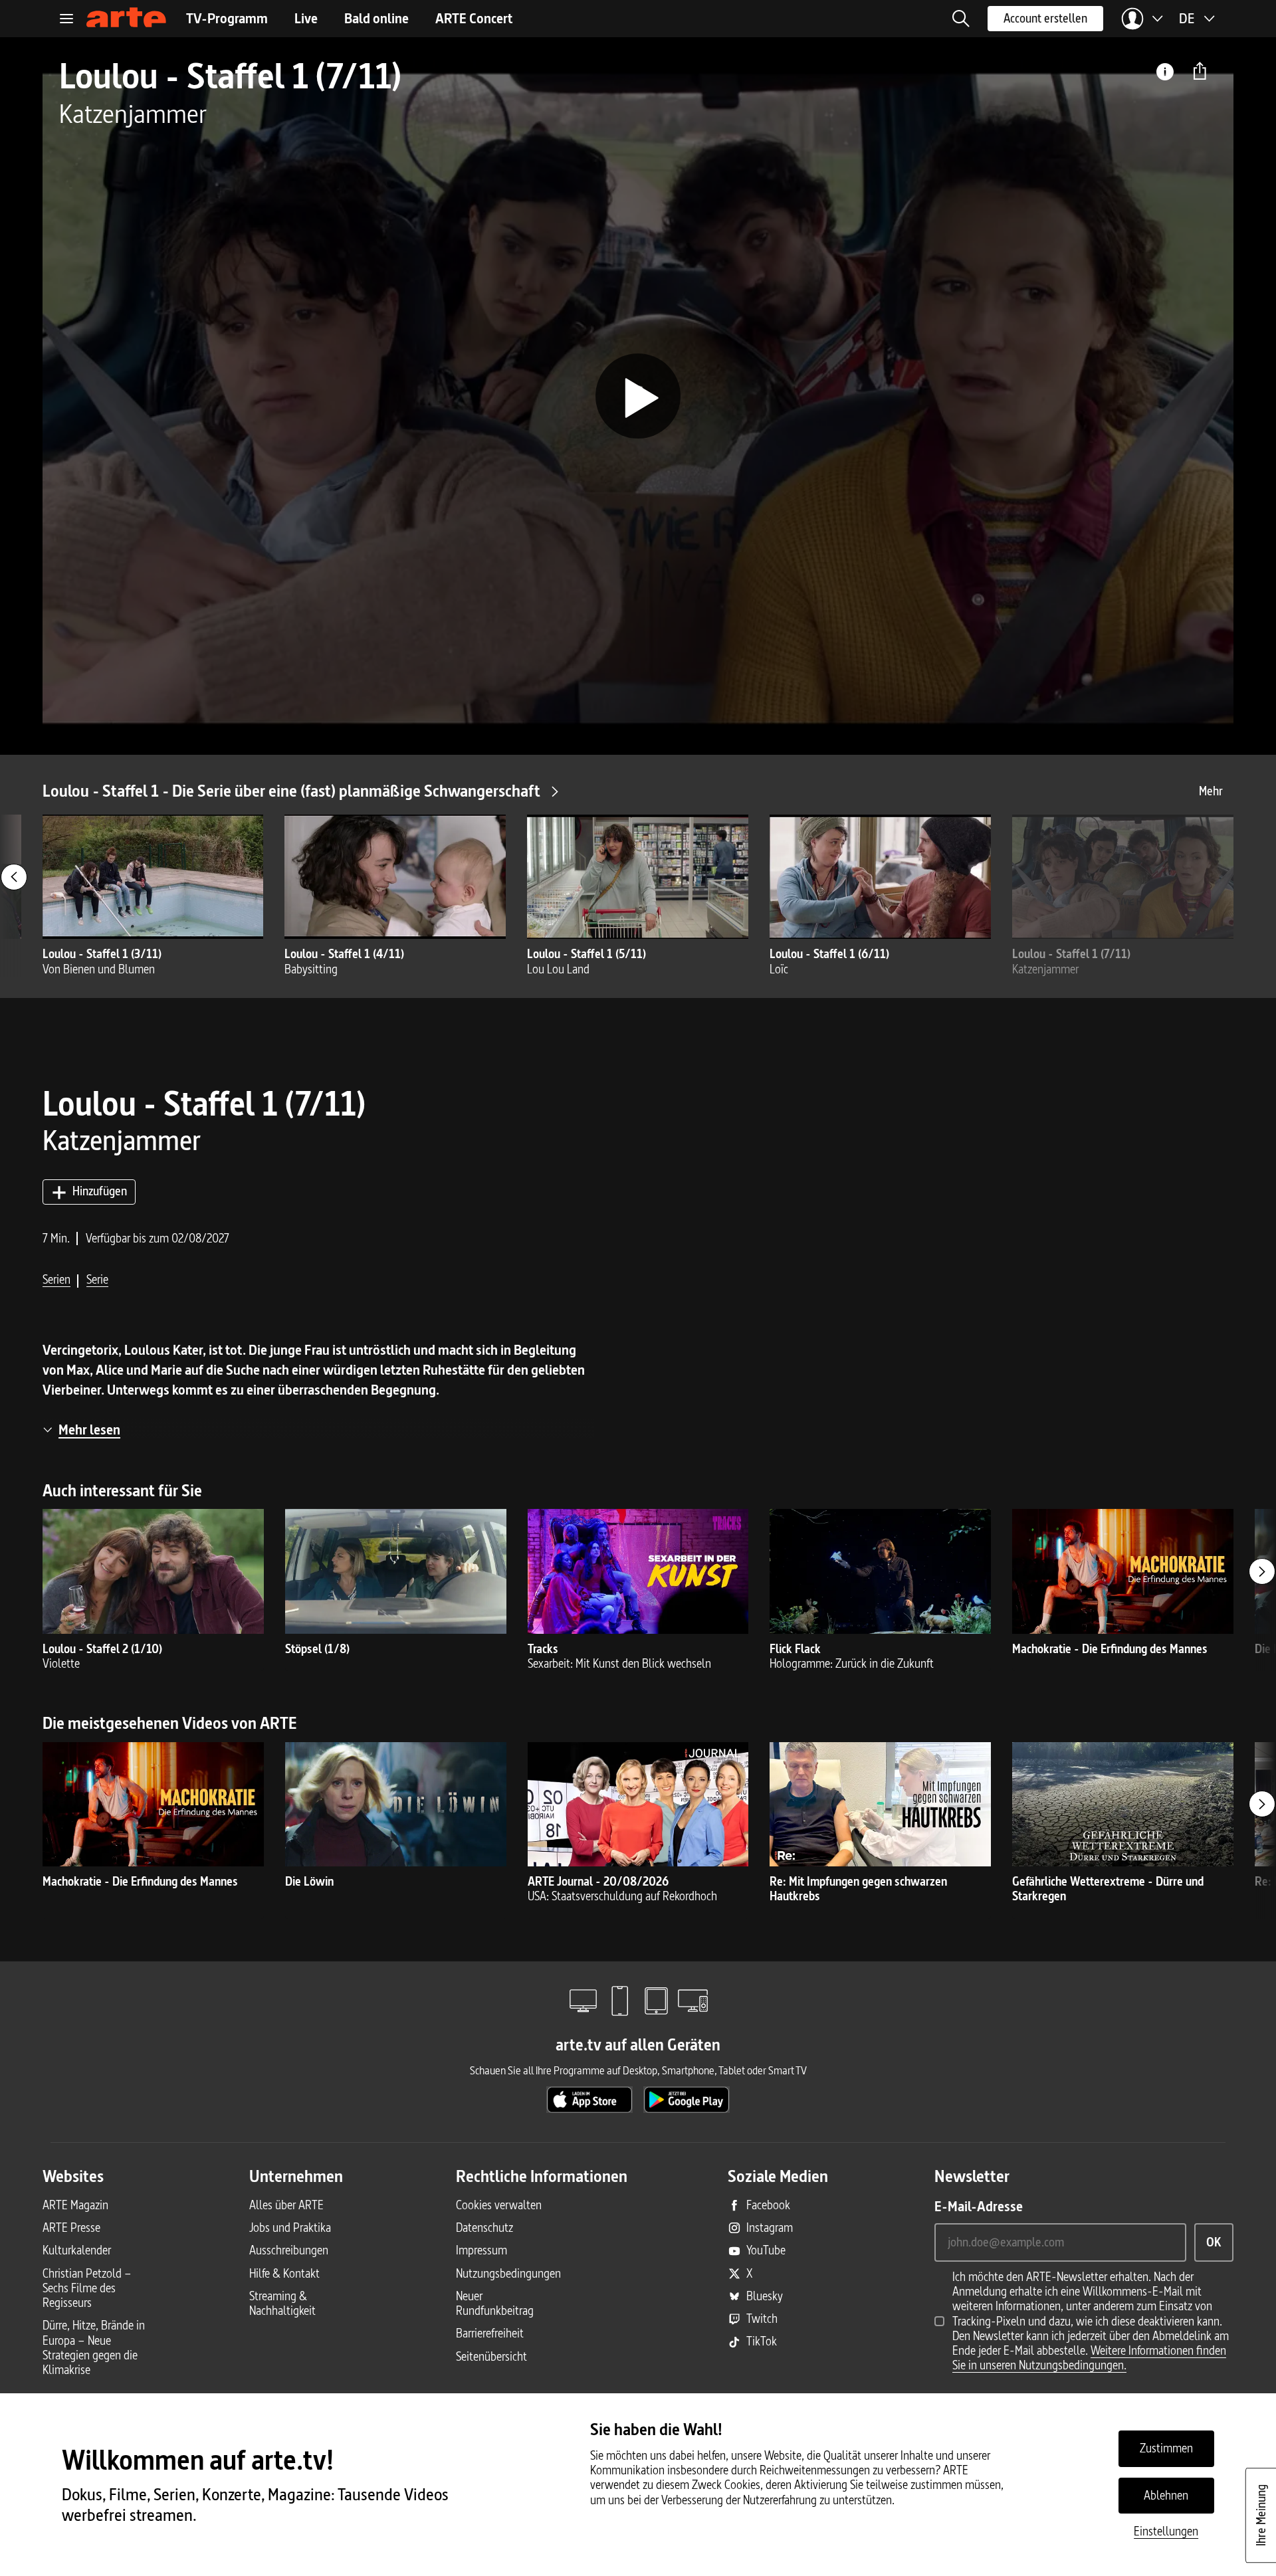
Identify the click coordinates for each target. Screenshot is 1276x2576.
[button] (961, 19)
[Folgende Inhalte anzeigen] (1262, 1571)
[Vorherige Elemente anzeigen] (14, 877)
